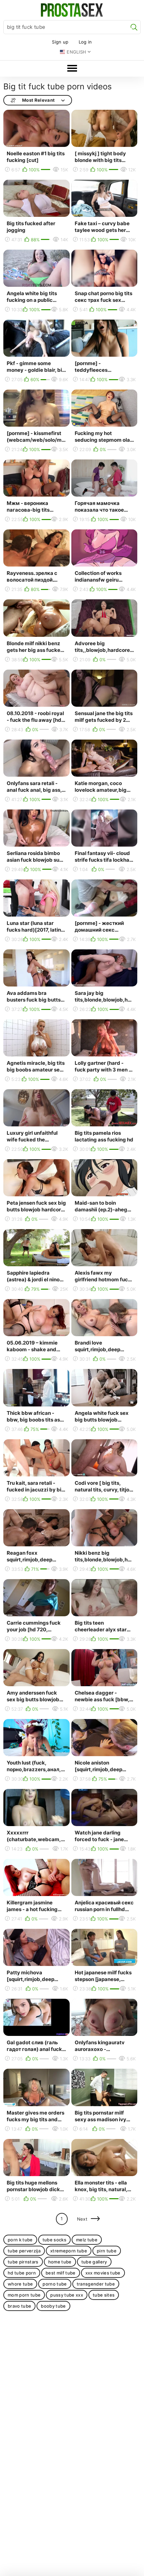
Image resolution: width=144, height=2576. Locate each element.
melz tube (87, 2240)
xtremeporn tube (69, 2251)
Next (82, 2219)
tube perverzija (24, 2251)
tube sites (104, 2295)
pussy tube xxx (67, 2295)
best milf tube (61, 2273)
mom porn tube (24, 2295)
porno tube (55, 2284)
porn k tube (20, 2240)
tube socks (54, 2240)
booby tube (53, 2306)
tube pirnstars (23, 2262)
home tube (60, 2262)
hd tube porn (22, 2273)
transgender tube (96, 2284)
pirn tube (107, 2251)
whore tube (20, 2284)
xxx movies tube (103, 2273)
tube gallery (94, 2262)
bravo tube (19, 2306)
